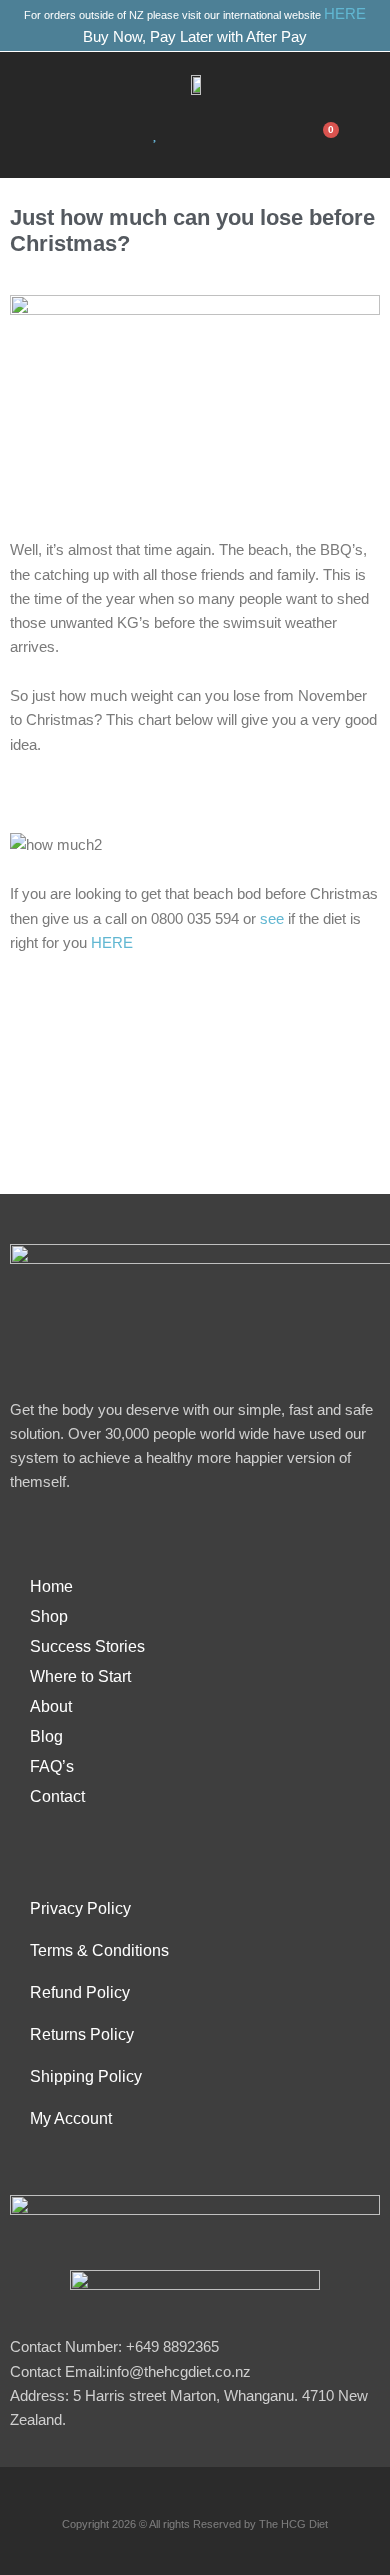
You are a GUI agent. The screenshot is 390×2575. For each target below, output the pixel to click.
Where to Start (80, 1676)
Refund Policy (80, 1992)
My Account (71, 2118)
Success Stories (87, 1646)
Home (51, 1586)
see (272, 919)
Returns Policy (82, 2034)
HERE (345, 14)
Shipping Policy (86, 2076)
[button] (71, 136)
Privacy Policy (80, 1908)
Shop (49, 1616)
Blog (46, 1736)
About (51, 1706)
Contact (57, 1796)
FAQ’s (52, 1766)
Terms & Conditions (99, 1950)
